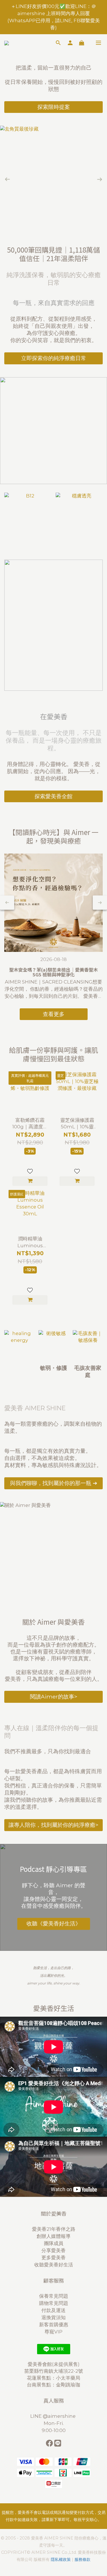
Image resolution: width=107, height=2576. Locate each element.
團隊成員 (54, 2243)
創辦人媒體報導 (53, 2236)
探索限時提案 (54, 107)
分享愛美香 (53, 2250)
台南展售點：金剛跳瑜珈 (53, 2385)
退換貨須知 (53, 2317)
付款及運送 (53, 2310)
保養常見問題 (54, 2296)
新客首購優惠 (54, 2325)
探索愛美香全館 (53, 796)
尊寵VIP (53, 2332)
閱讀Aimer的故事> (54, 1697)
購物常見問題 (54, 2303)
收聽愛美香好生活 (54, 2265)
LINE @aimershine (53, 2416)
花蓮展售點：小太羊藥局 (53, 2378)
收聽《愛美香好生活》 (54, 1923)
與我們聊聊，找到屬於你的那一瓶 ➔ (54, 1483)
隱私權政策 (61, 2559)
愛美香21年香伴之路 (54, 2229)
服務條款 (82, 2559)
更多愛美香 (53, 2258)
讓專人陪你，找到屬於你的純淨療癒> (53, 1825)
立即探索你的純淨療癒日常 (54, 358)
